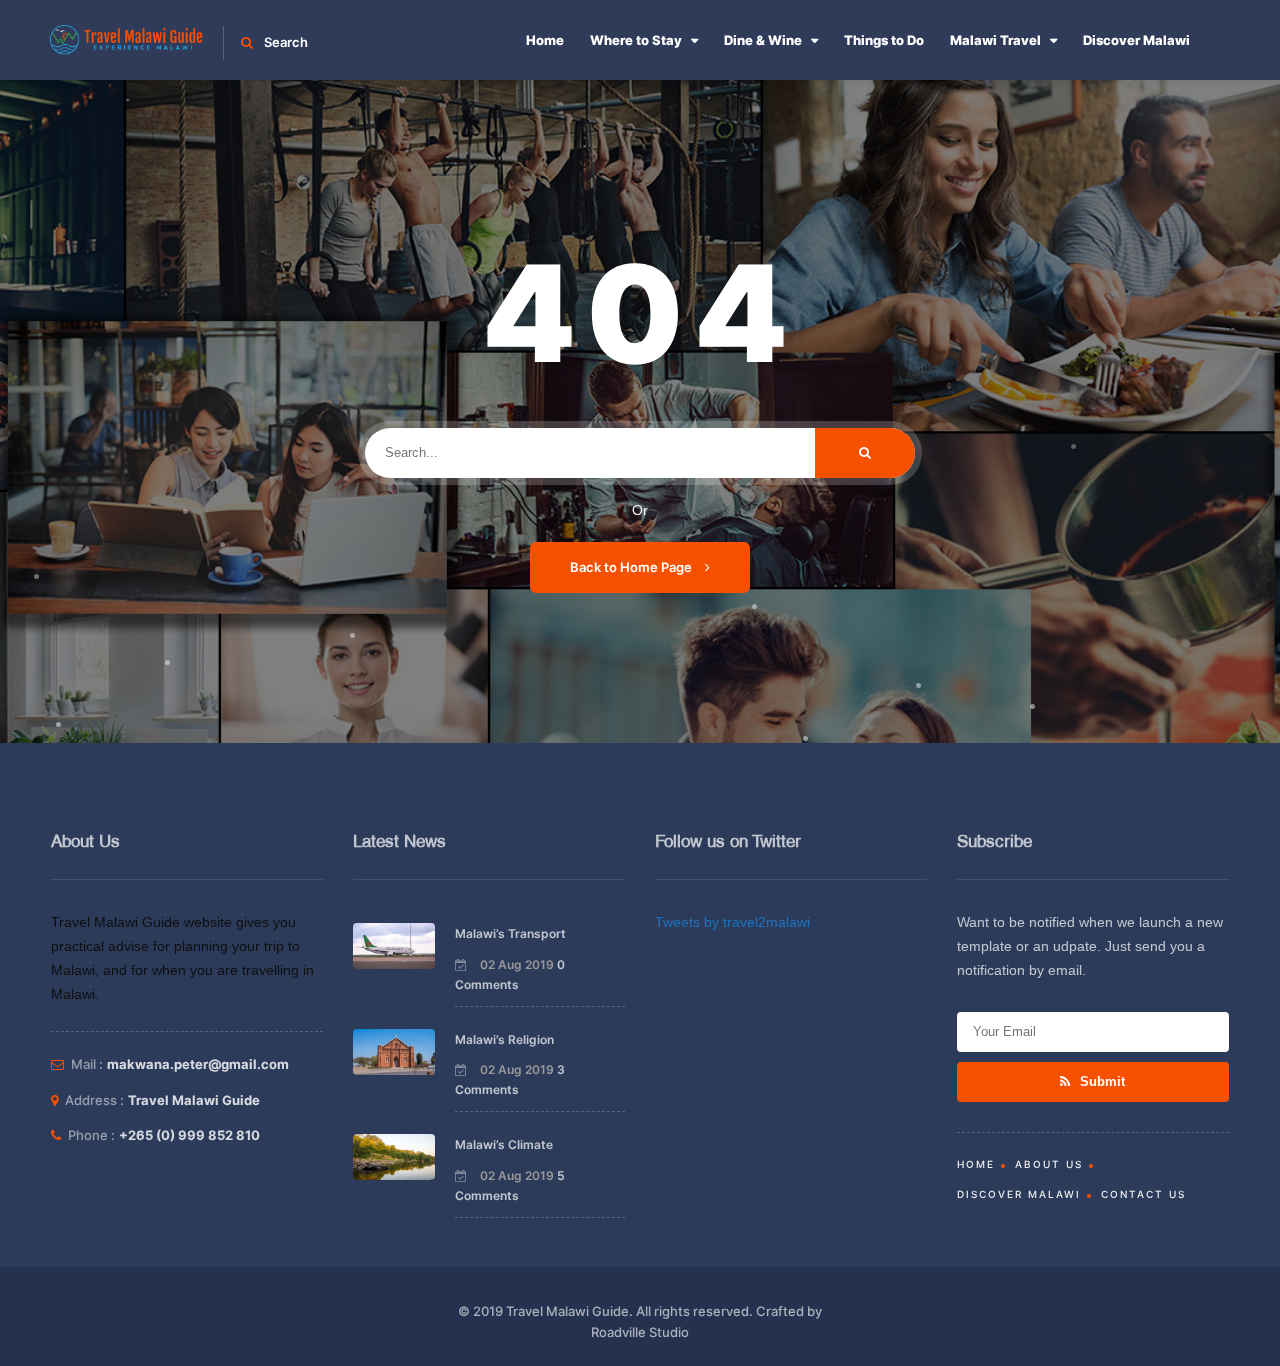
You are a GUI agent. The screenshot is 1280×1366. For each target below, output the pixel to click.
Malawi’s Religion (504, 1039)
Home (545, 40)
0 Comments (510, 974)
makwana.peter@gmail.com (198, 1064)
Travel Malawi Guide (194, 1100)
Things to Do (884, 40)
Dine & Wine (763, 40)
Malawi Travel (995, 40)
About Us (1049, 1164)
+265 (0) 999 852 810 (189, 1135)
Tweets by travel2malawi (732, 922)
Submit (1100, 1081)
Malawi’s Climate (504, 1144)
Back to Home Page (632, 567)
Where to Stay (636, 40)
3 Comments (510, 1079)
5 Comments (510, 1185)
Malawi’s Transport (510, 933)
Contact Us (1143, 1194)
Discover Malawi (1136, 40)
